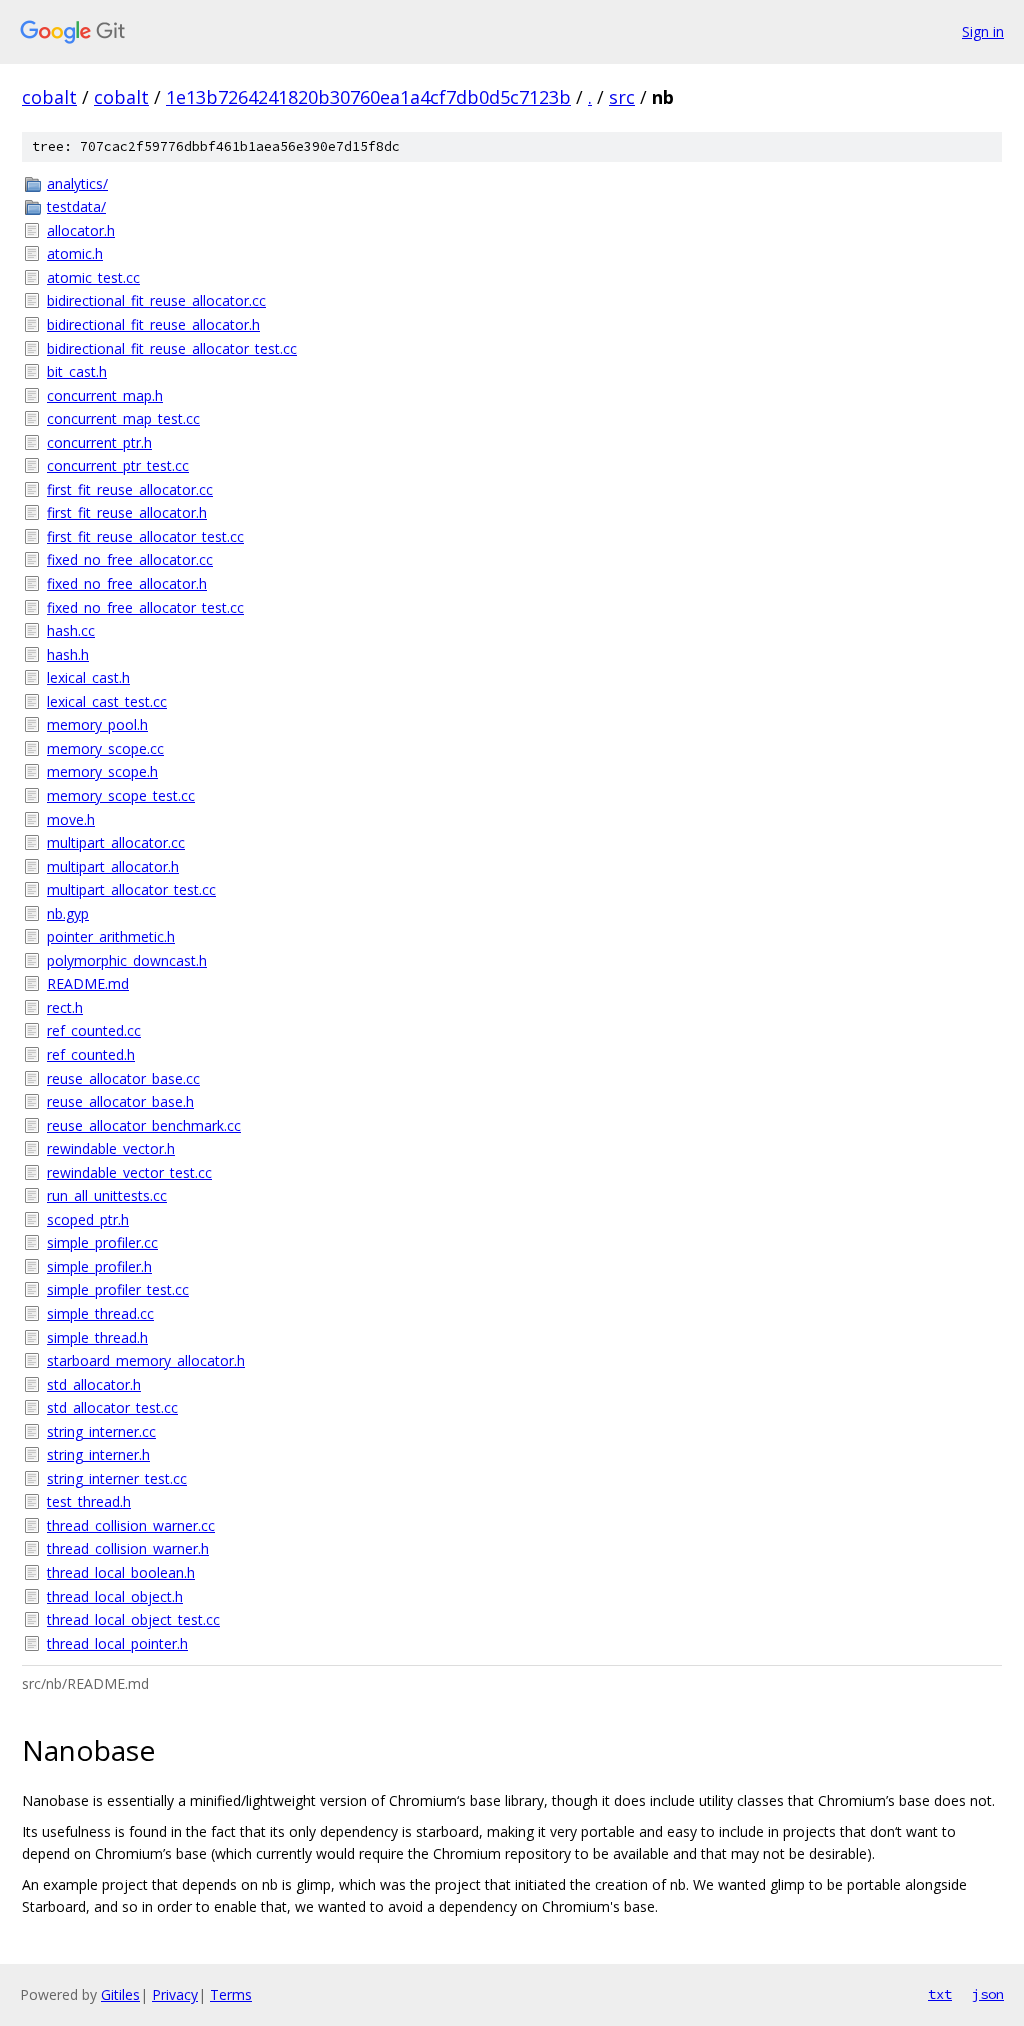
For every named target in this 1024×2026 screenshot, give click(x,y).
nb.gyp (68, 913)
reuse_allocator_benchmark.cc (144, 1125)
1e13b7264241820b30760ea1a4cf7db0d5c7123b (368, 97)
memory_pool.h (97, 724)
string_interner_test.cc (117, 1478)
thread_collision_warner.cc (131, 1525)
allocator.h (81, 230)
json (988, 1994)
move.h (71, 819)
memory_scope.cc (105, 748)
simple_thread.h (97, 1337)
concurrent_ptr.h (99, 442)
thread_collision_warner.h (128, 1548)
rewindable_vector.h (111, 1148)
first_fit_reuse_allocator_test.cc (145, 536)
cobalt (49, 97)
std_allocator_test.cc (112, 1407)
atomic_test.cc (93, 277)
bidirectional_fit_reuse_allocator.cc (156, 300)
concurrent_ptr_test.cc (118, 465)
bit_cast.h (77, 371)
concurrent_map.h (105, 395)
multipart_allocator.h (113, 866)
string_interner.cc (101, 1431)
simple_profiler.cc (102, 1242)
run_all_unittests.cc (107, 1195)
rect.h (65, 1007)
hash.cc (71, 630)
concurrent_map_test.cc (123, 418)
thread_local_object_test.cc (133, 1619)
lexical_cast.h (88, 677)
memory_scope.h (102, 771)
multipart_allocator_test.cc (131, 889)
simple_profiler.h (99, 1266)
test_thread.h (89, 1501)
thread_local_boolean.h (121, 1572)
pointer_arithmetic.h (111, 936)
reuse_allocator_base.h (120, 1101)
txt (940, 1994)
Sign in (983, 31)
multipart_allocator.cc (116, 842)
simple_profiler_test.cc (118, 1289)
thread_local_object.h (115, 1596)
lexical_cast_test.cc (107, 701)
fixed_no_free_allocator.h (127, 583)
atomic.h (75, 253)
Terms (231, 1994)
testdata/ (76, 206)
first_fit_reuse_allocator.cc (130, 489)
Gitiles (120, 1994)
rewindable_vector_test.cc (129, 1172)
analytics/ (77, 183)
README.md (88, 983)
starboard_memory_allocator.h (146, 1360)
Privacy (175, 1994)
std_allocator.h (94, 1384)
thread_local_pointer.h (117, 1643)
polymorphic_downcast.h (127, 960)
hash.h (68, 654)
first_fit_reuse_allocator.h (127, 512)
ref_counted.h (91, 1054)
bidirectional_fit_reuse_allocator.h (153, 324)
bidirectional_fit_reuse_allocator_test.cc (172, 348)
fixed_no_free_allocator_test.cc (145, 607)
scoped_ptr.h (88, 1219)
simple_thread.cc (100, 1313)
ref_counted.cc (94, 1030)
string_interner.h (98, 1454)
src (622, 97)
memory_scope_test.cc (121, 795)
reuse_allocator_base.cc (123, 1078)
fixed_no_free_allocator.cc (130, 559)
